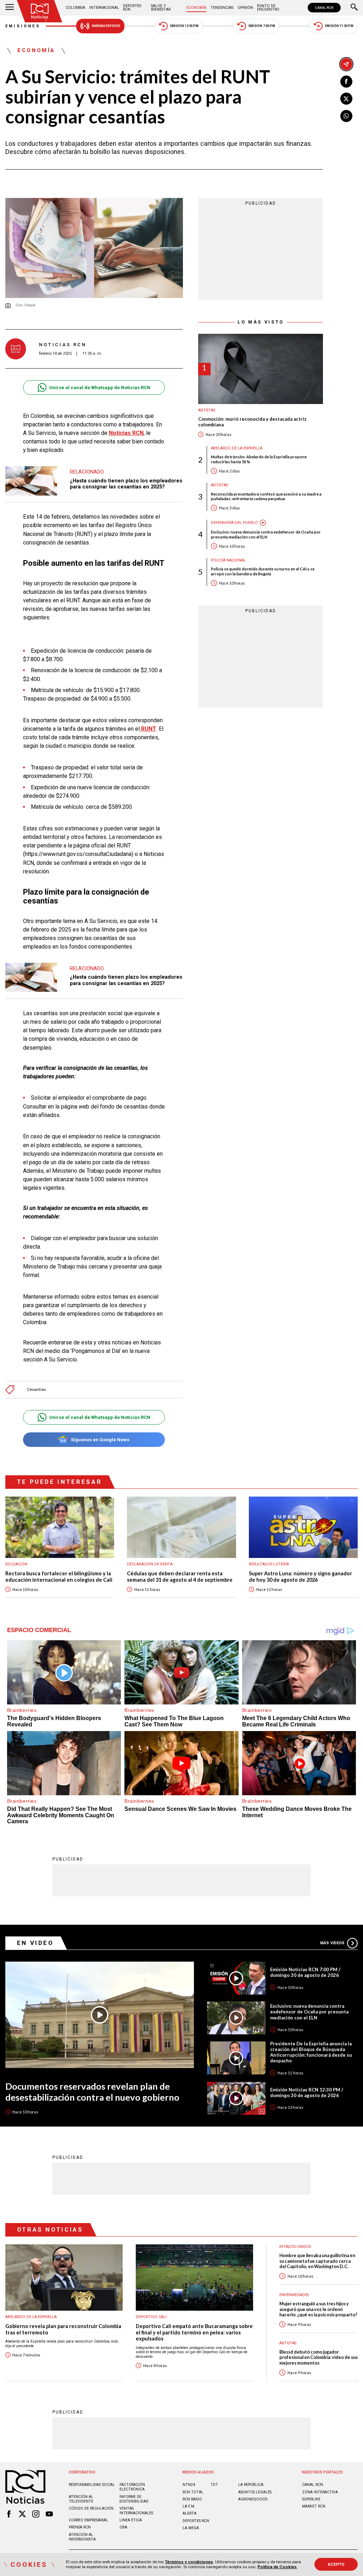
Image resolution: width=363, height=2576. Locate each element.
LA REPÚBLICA (251, 2485)
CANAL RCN (324, 8)
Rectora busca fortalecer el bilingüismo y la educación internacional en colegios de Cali (59, 1577)
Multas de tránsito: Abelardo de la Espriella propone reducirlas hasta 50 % (259, 459)
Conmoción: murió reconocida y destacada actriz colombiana (252, 422)
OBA (123, 2527)
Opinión (245, 8)
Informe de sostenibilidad (134, 2499)
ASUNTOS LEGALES (255, 2492)
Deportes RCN (132, 8)
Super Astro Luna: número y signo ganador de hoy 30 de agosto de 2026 (300, 1577)
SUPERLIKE (311, 2499)
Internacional (104, 8)
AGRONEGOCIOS (253, 2499)
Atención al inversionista (82, 2537)
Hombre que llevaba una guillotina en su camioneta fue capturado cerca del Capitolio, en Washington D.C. (317, 2261)
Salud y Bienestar (161, 8)
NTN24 (189, 2485)
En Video (35, 1943)
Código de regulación (91, 2508)
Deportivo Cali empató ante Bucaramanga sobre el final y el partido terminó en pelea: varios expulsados (194, 2332)
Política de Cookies (277, 2567)
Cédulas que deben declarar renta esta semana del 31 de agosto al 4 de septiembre (180, 1577)
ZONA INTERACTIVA (320, 2492)
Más (332, 1943)
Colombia (75, 8)
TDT (214, 2485)
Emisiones (23, 26)
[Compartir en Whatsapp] (346, 116)
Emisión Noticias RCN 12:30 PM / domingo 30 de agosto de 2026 (307, 2093)
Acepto (336, 2564)
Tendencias (222, 8)
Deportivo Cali (151, 2317)
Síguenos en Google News (100, 1440)
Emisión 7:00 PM (262, 26)
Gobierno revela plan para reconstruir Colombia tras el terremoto (63, 2329)
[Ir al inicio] (40, 11)
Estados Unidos (295, 2247)
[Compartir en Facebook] (346, 82)
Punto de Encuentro (268, 8)
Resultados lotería (269, 1564)
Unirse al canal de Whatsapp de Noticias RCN (100, 388)
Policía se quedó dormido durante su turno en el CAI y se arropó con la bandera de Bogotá (263, 571)
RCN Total (193, 2492)
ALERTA (189, 2513)
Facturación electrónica (132, 2487)
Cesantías (37, 1390)
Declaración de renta (150, 1564)
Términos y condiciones (189, 2562)
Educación (16, 1564)
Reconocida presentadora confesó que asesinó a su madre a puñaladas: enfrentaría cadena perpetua (266, 496)
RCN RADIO (192, 2499)
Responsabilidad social (92, 2485)
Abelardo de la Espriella (237, 448)
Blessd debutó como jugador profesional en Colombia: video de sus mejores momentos (319, 2357)
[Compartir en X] (346, 99)
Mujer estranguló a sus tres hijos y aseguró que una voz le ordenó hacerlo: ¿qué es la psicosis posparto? (318, 2309)
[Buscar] (354, 8)
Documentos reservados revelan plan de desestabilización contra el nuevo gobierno (92, 2092)
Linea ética (131, 2520)
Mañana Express (106, 26)
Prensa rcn (80, 2527)
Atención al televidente (81, 2499)
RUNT (148, 729)
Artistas (207, 410)
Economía (196, 8)
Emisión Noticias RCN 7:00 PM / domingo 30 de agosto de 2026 (305, 1972)
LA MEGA (191, 2528)
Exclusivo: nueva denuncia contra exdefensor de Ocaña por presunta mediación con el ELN (266, 534)
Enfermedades (294, 2295)
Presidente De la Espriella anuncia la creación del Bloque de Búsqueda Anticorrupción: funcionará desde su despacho (311, 2052)
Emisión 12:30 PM (184, 26)
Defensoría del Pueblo (234, 523)
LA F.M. (189, 2506)
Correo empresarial (88, 2520)
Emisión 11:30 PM (339, 26)
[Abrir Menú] (10, 8)
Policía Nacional (228, 560)
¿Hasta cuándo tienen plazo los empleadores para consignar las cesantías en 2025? (126, 484)
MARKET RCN (314, 2506)
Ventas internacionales (136, 2511)
